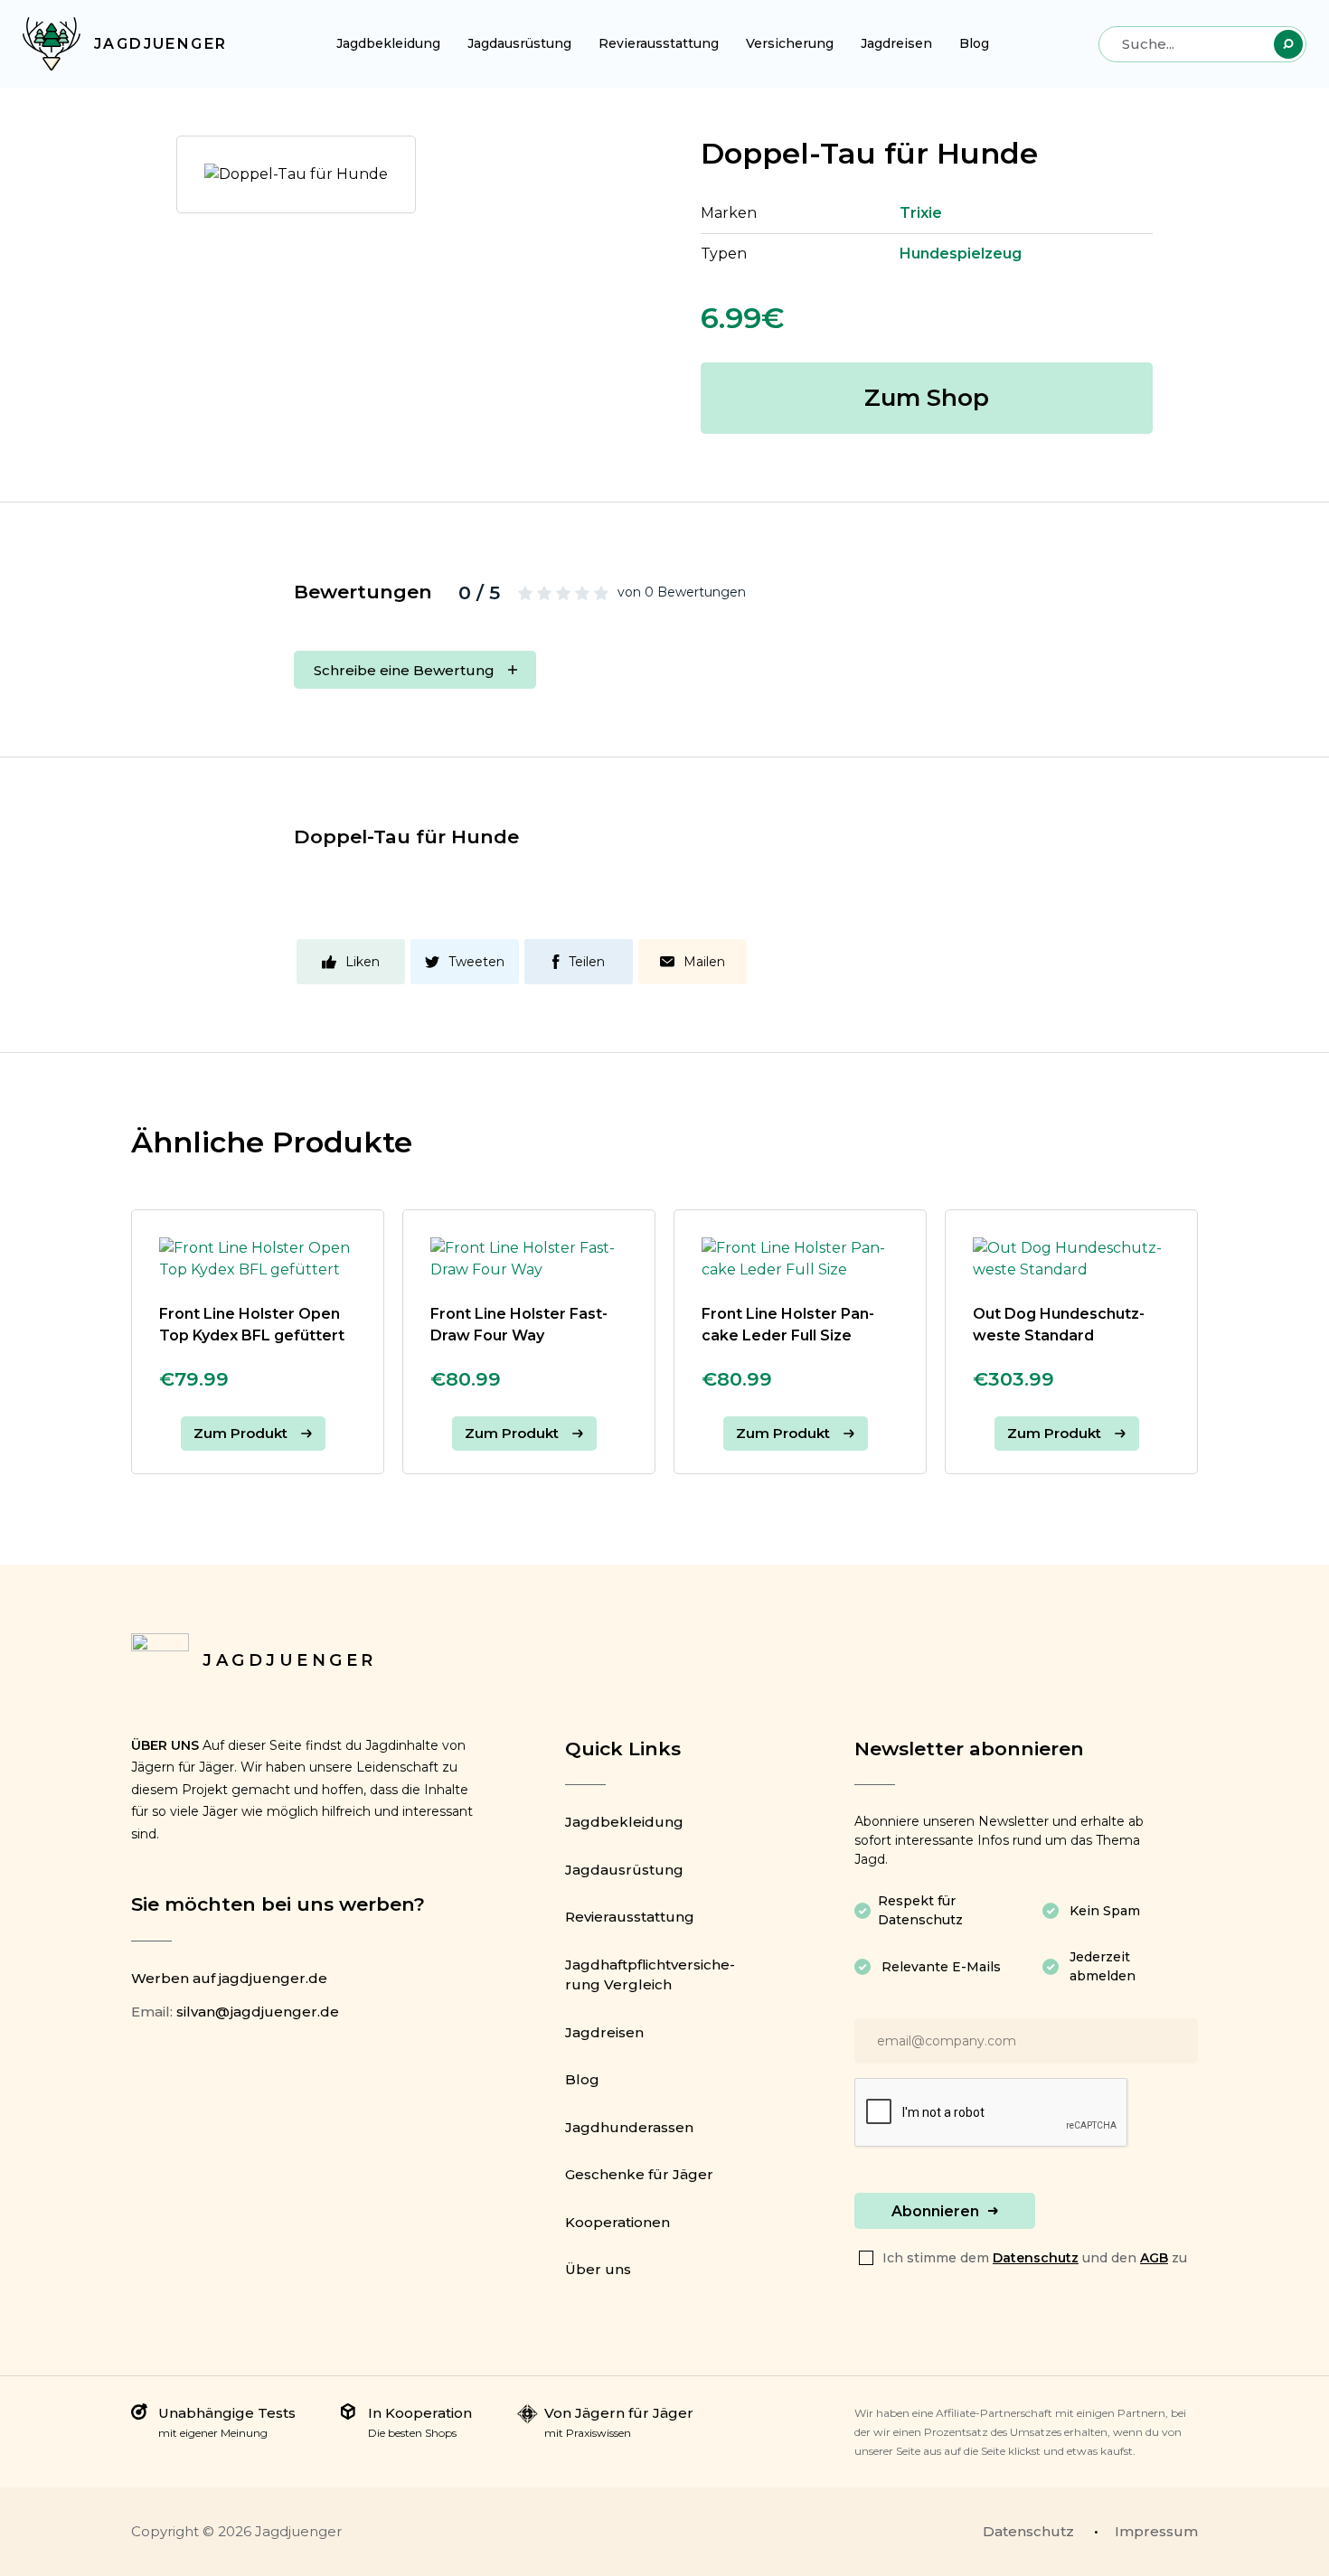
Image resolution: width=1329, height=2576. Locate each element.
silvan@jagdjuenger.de (258, 2012)
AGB (1154, 2258)
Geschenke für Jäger (639, 2174)
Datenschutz (1036, 2258)
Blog (974, 43)
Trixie (921, 213)
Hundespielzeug (961, 254)
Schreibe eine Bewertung (404, 670)
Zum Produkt (240, 1433)
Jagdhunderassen (629, 2127)
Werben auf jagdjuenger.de (229, 1978)
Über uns (598, 2269)
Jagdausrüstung (519, 43)
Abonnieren (935, 2211)
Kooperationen (617, 2222)
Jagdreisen (896, 43)
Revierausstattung (659, 43)
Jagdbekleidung (388, 43)
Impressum (1156, 2531)
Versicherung (790, 43)
